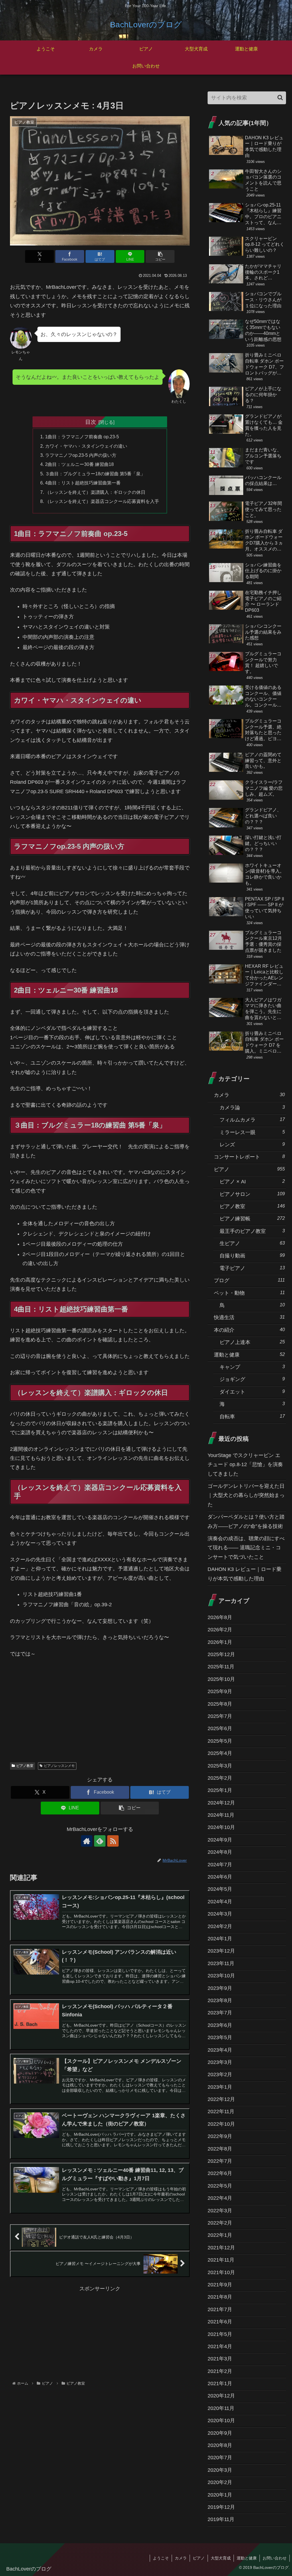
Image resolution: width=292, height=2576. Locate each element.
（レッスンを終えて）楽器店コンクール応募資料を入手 (102, 501)
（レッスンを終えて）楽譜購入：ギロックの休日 (95, 492)
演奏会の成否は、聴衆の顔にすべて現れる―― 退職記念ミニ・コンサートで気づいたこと (246, 1548)
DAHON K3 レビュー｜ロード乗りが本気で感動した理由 (245, 1574)
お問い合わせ (275, 2558)
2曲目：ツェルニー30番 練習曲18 (79, 464)
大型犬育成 (221, 2558)
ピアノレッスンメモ (59, 1766)
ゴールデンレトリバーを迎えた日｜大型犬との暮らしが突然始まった (246, 1495)
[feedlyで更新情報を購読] (100, 1841)
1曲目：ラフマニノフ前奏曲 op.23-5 (82, 437)
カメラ (181, 2558)
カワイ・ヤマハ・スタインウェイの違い (86, 446)
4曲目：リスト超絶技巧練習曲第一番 (83, 483)
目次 (91, 422)
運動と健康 (247, 2558)
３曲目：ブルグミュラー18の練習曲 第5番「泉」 (95, 474)
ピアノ (199, 2558)
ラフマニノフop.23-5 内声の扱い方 (81, 455)
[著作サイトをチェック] (87, 1841)
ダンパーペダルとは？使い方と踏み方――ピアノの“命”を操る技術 (246, 1521)
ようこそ (161, 2558)
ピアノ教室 (25, 1766)
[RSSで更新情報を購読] (113, 1841)
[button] (160, 256)
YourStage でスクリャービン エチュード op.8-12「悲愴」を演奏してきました (245, 1465)
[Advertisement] (100, 1714)
